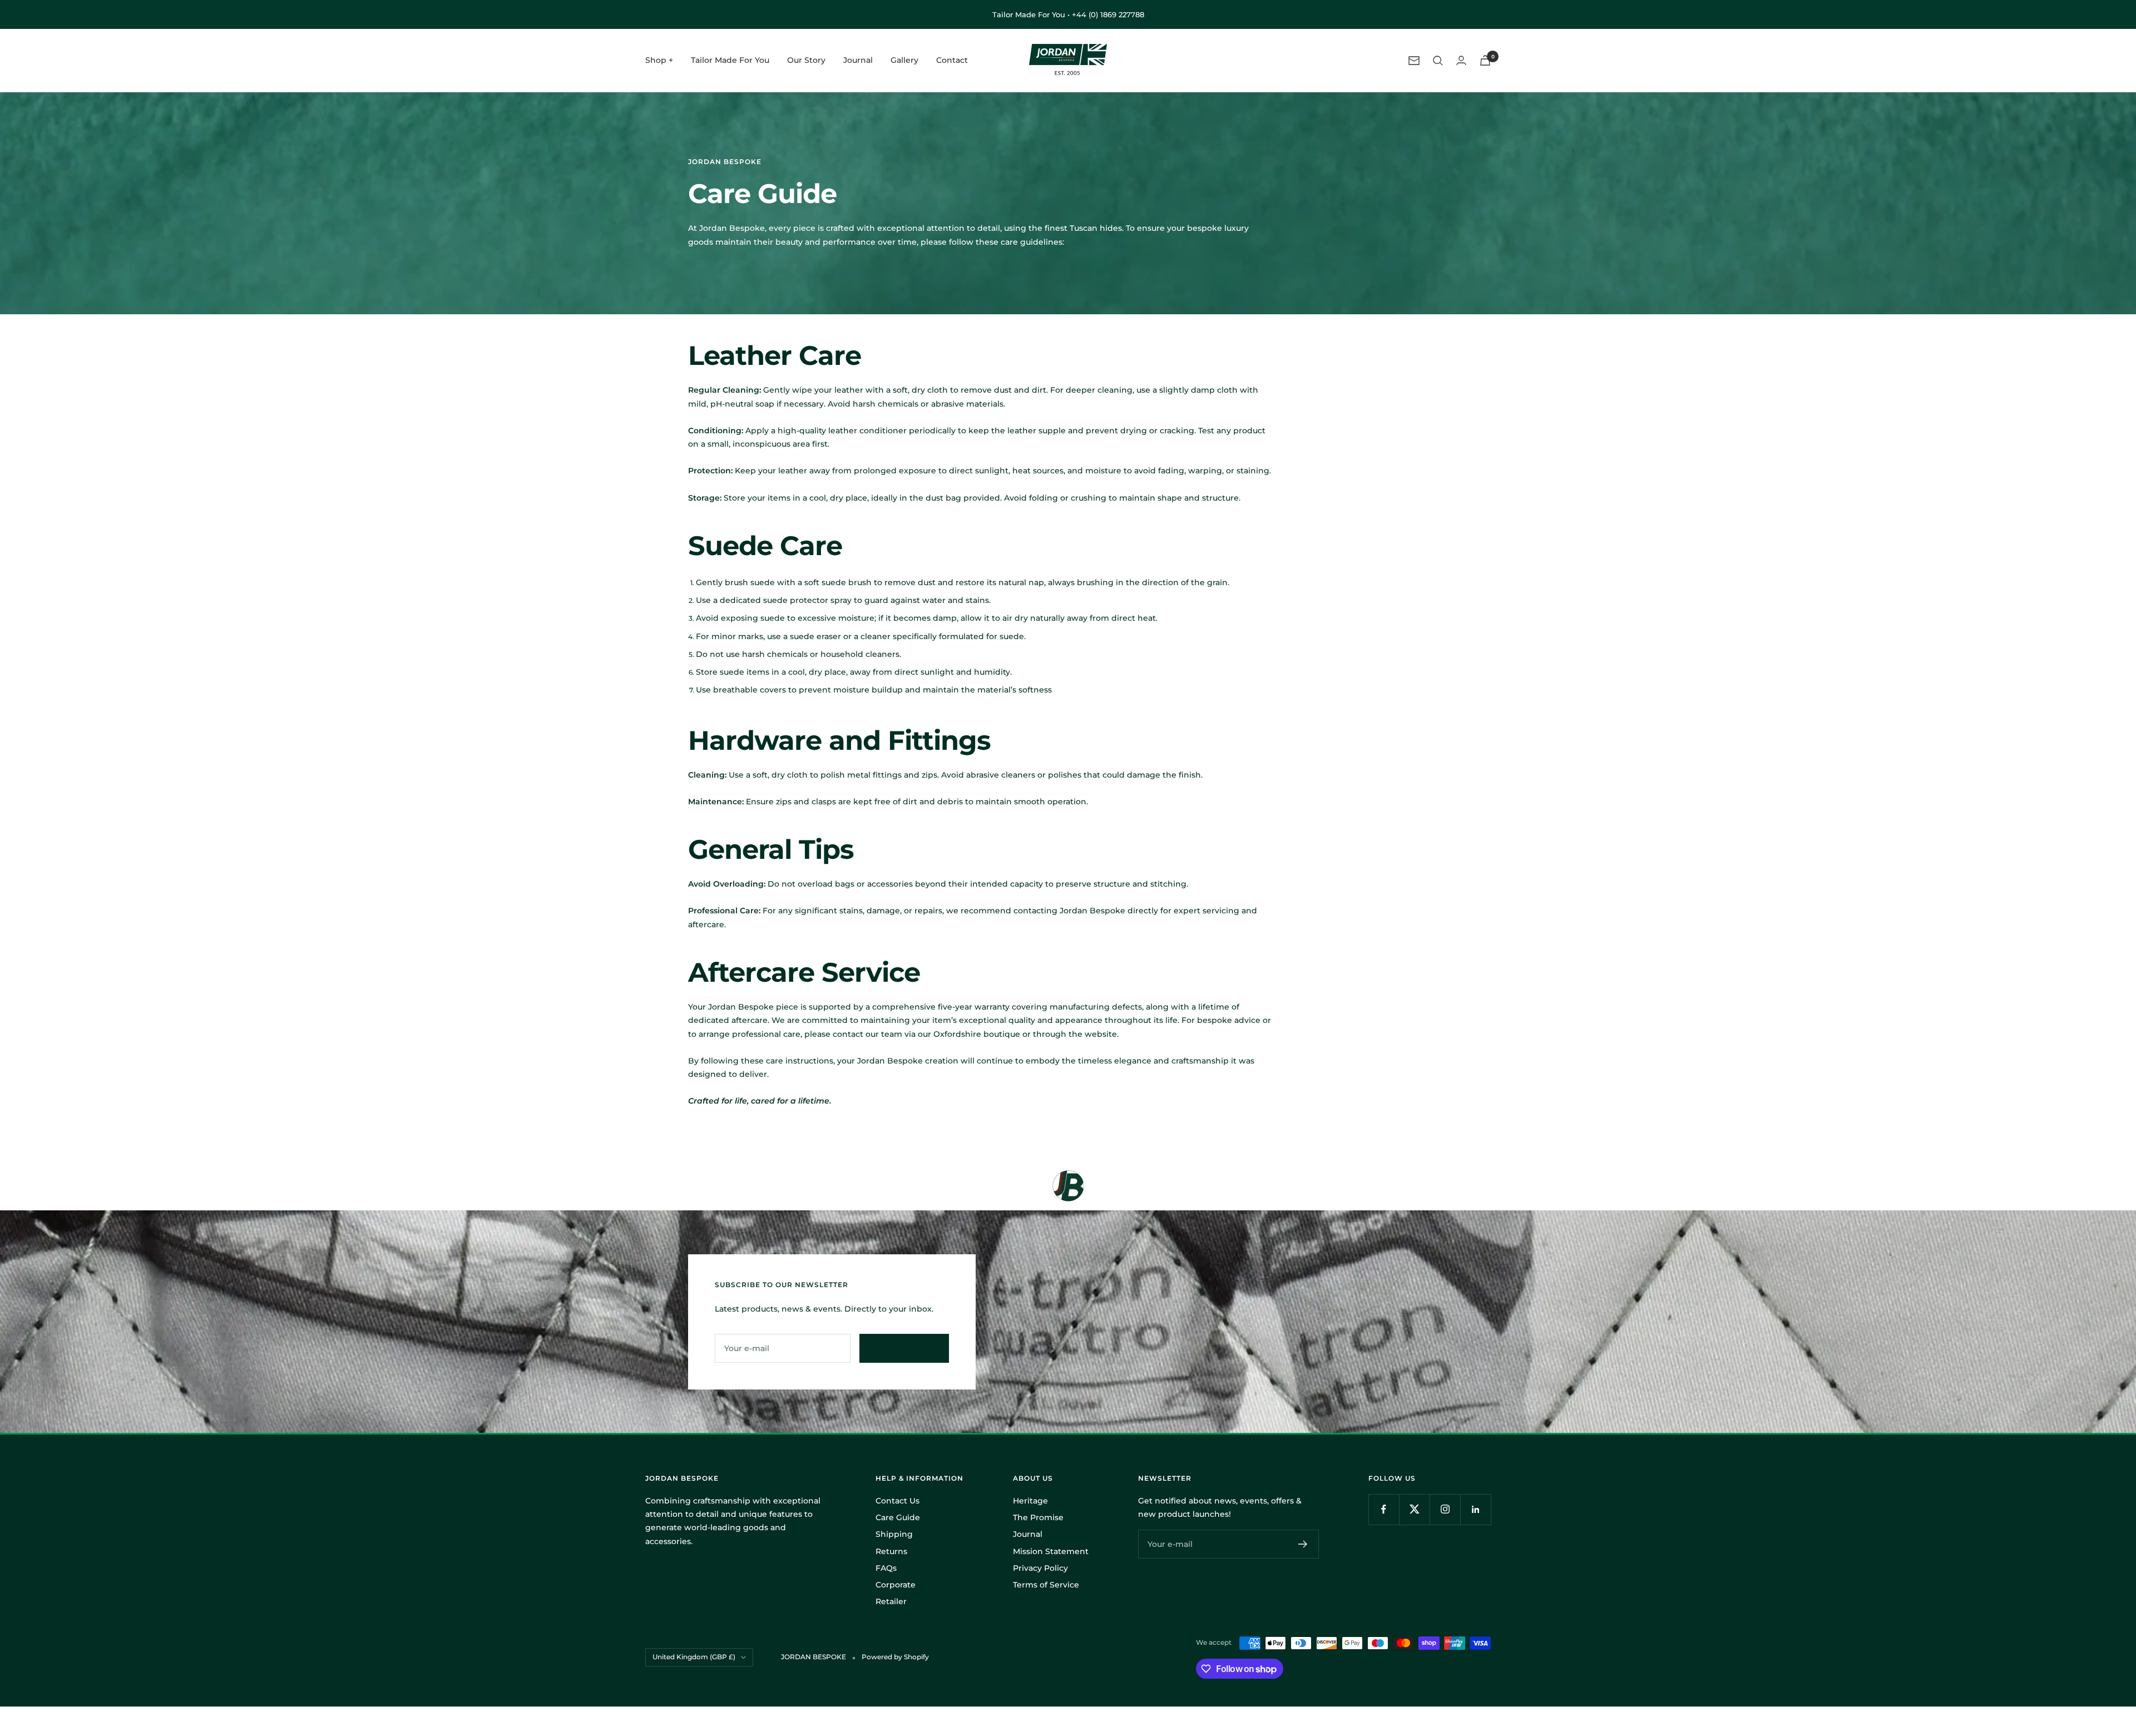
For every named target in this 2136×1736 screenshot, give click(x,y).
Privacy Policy (1040, 1568)
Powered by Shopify (895, 1657)
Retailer (891, 1601)
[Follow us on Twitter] (1414, 1509)
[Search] (1438, 61)
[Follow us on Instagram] (1445, 1509)
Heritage (1030, 1501)
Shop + (659, 61)
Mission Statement (1051, 1551)
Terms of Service (1046, 1585)
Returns (891, 1551)
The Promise (1038, 1517)
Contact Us (898, 1501)
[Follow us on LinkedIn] (1475, 1509)
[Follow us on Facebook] (1384, 1509)
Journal (858, 61)
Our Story (806, 61)
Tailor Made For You (730, 61)
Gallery (904, 61)
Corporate (896, 1585)
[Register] (1303, 1544)
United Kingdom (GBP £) (694, 1657)
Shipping (894, 1534)
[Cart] (1485, 60)
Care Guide (898, 1517)
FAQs (886, 1568)
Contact (952, 61)
